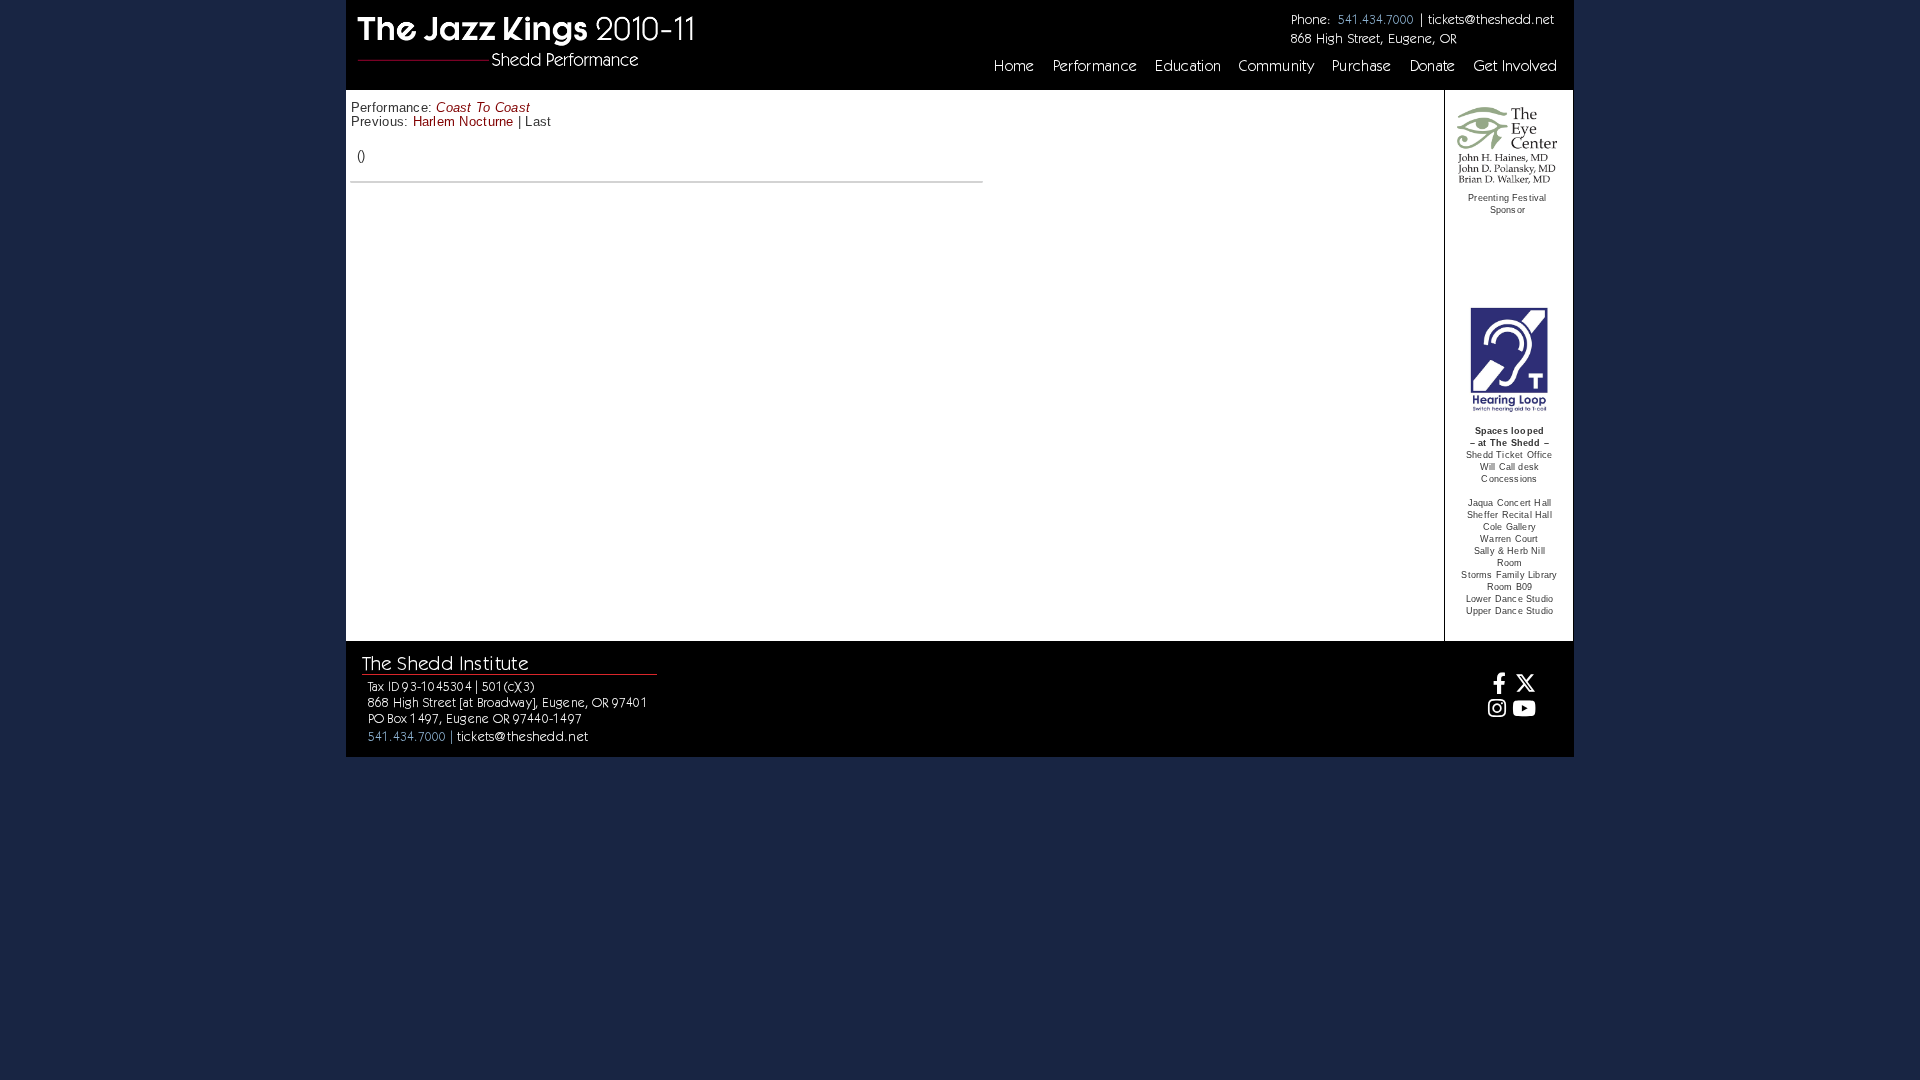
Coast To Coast (483, 107)
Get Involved (1516, 66)
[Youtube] (1523, 710)
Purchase (1362, 66)
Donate (1433, 66)
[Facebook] (1494, 685)
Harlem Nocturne (463, 121)
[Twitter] (1523, 685)
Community (1276, 66)
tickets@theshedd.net (1491, 19)
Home (1014, 66)
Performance (1095, 66)
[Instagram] (1494, 710)
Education (1188, 66)
